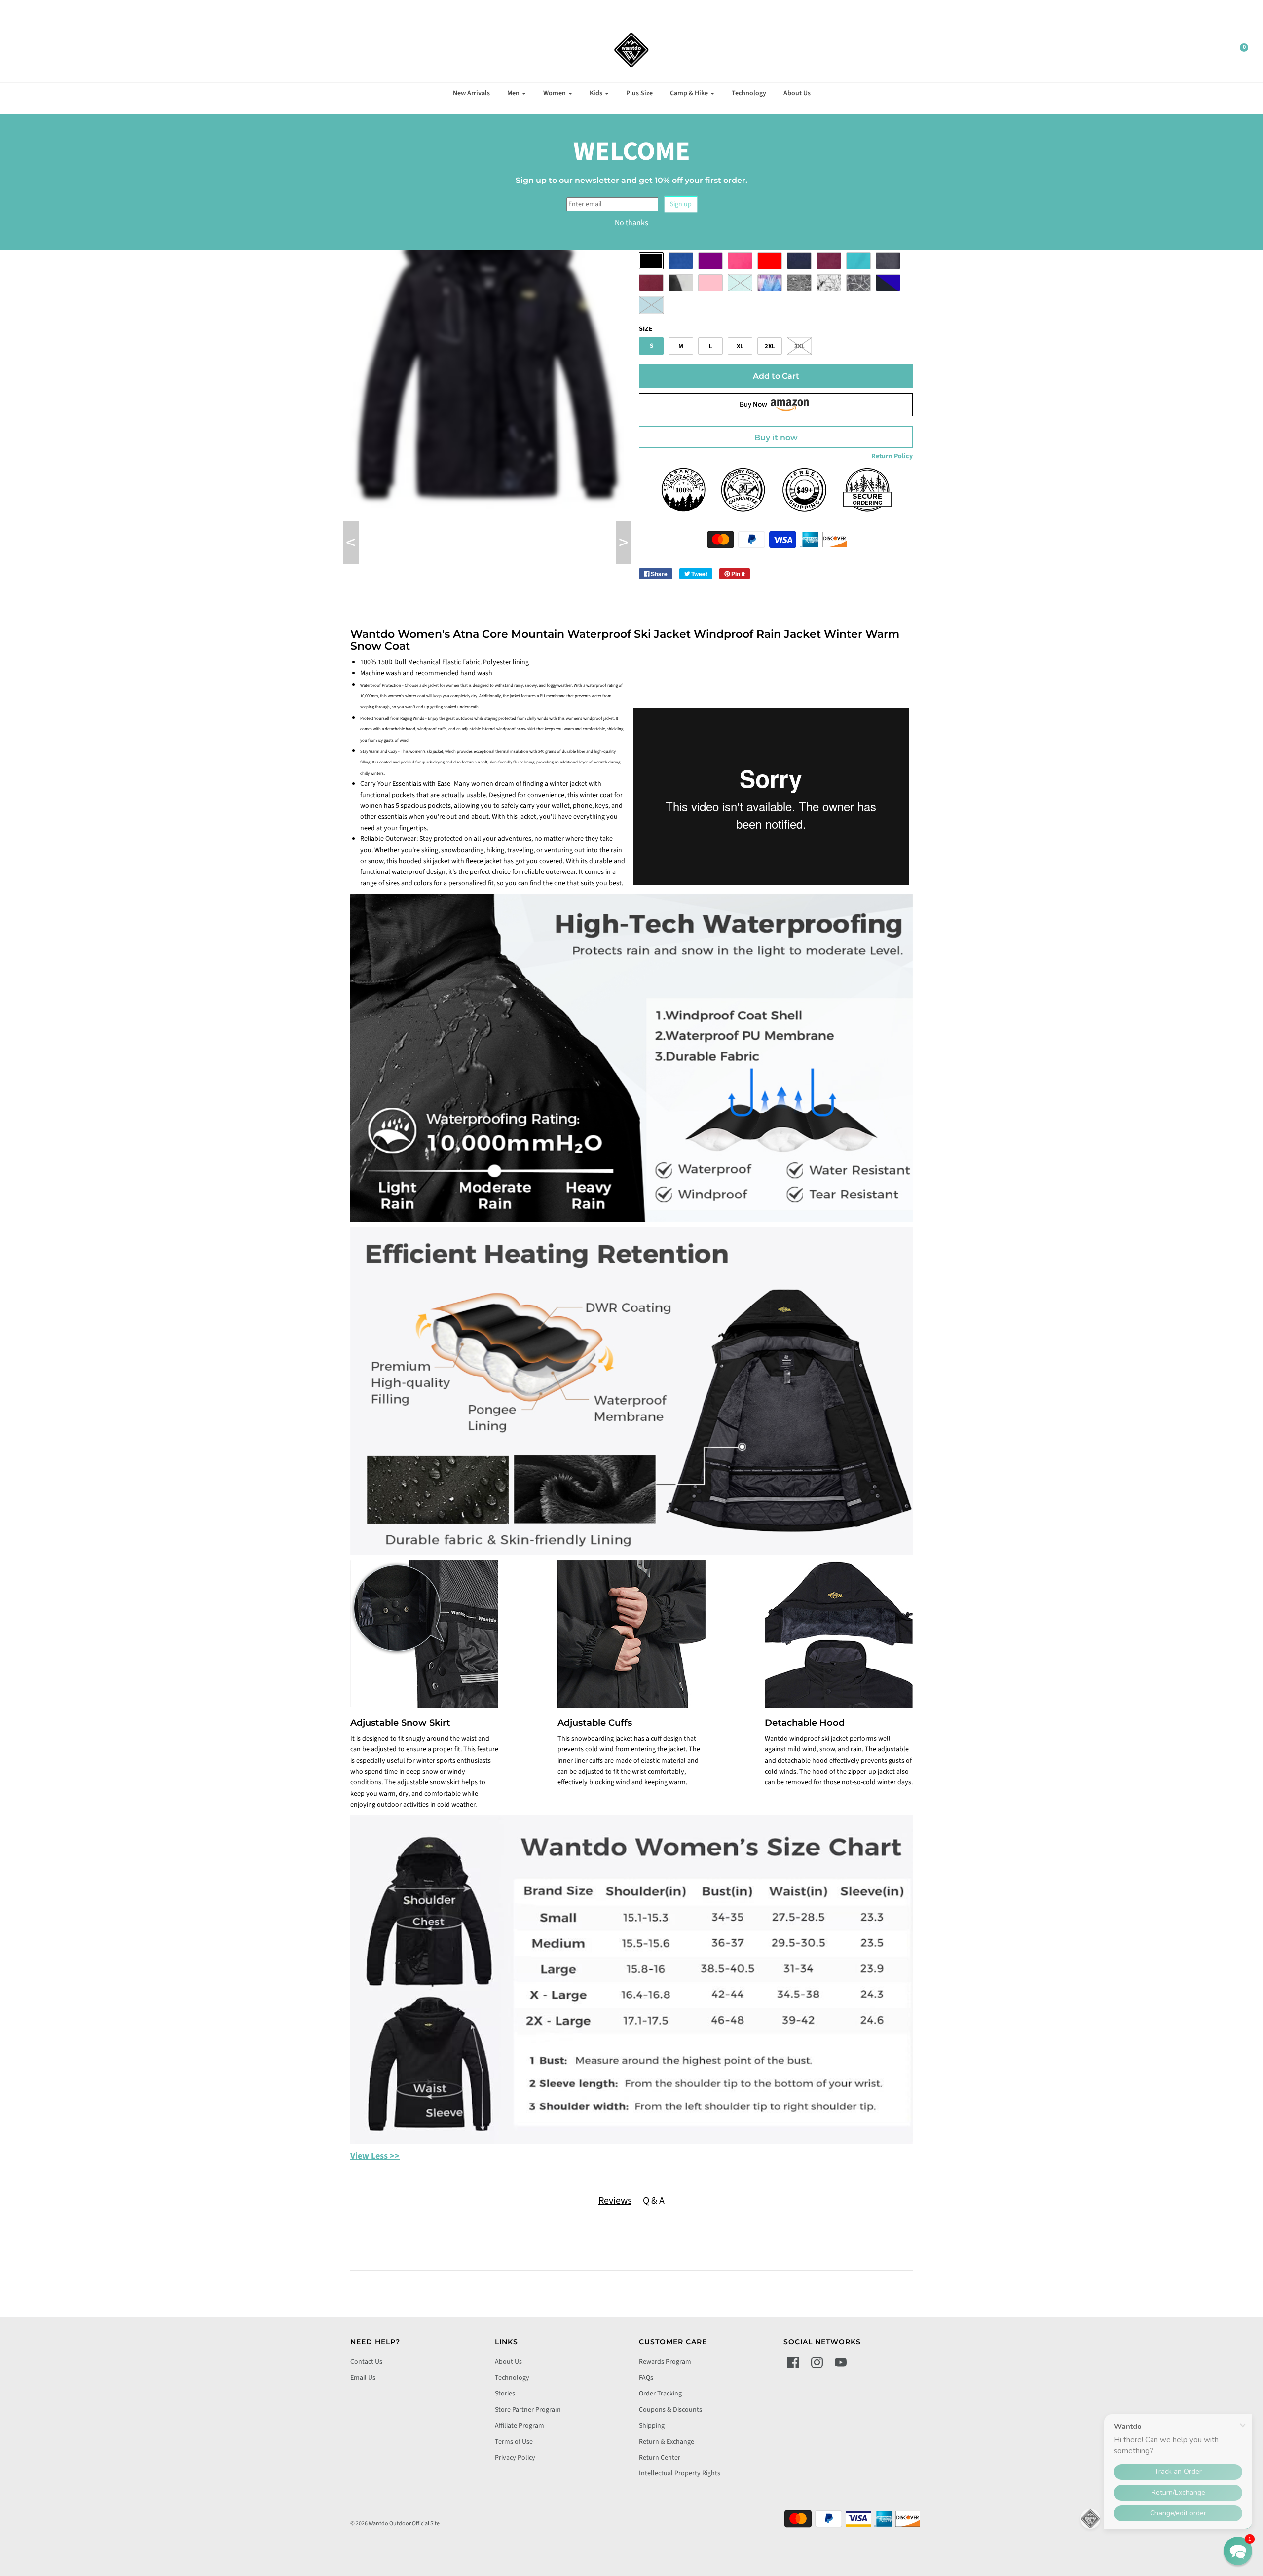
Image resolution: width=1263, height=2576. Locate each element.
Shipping (652, 2426)
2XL (770, 346)
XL (740, 346)
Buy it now (776, 438)
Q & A (654, 2201)
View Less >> (375, 2156)
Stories (505, 2394)
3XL (799, 346)
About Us (797, 93)
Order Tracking (660, 2394)
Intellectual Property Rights (680, 2473)
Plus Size (639, 93)
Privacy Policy (515, 2458)
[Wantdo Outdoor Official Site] (631, 50)
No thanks (631, 223)
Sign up (681, 204)
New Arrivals (471, 93)
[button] (1238, 2551)
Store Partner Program (528, 2410)
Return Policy (892, 456)
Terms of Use (514, 2442)
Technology (749, 93)
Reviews (615, 2201)
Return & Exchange (667, 2442)
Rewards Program (665, 2362)
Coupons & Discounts (670, 2410)
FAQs (646, 2378)
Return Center (660, 2458)
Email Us (363, 2378)
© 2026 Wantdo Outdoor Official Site (395, 2523)
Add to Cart (776, 376)
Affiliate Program (520, 2426)
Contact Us (366, 2362)
